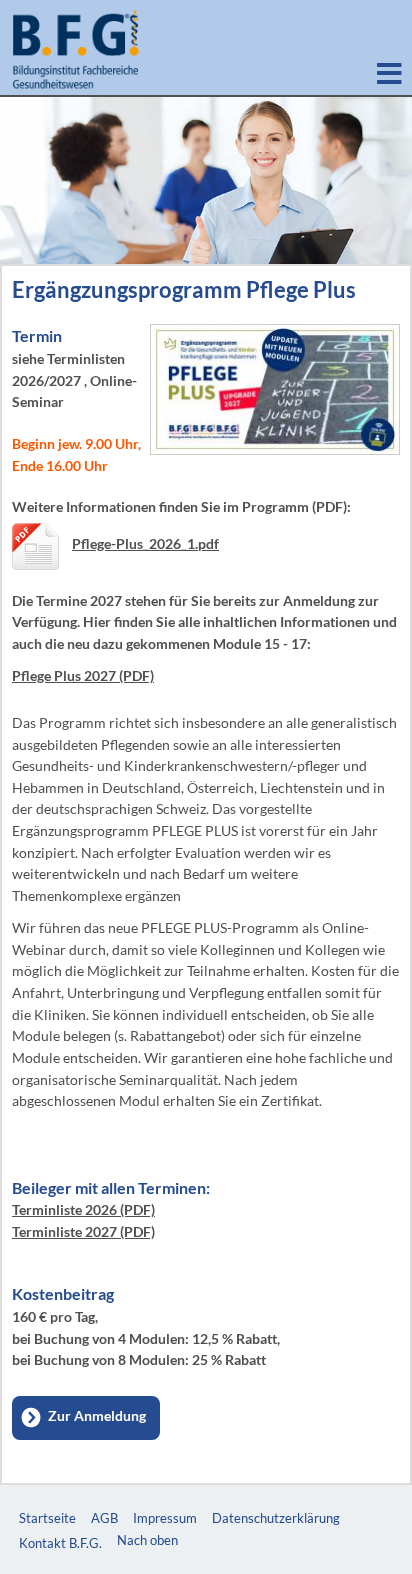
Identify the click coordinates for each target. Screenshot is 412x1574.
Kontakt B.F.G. (60, 1543)
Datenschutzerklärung (276, 1518)
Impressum (165, 1518)
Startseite (47, 1518)
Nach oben (147, 1540)
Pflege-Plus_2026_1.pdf (145, 543)
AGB (104, 1518)
